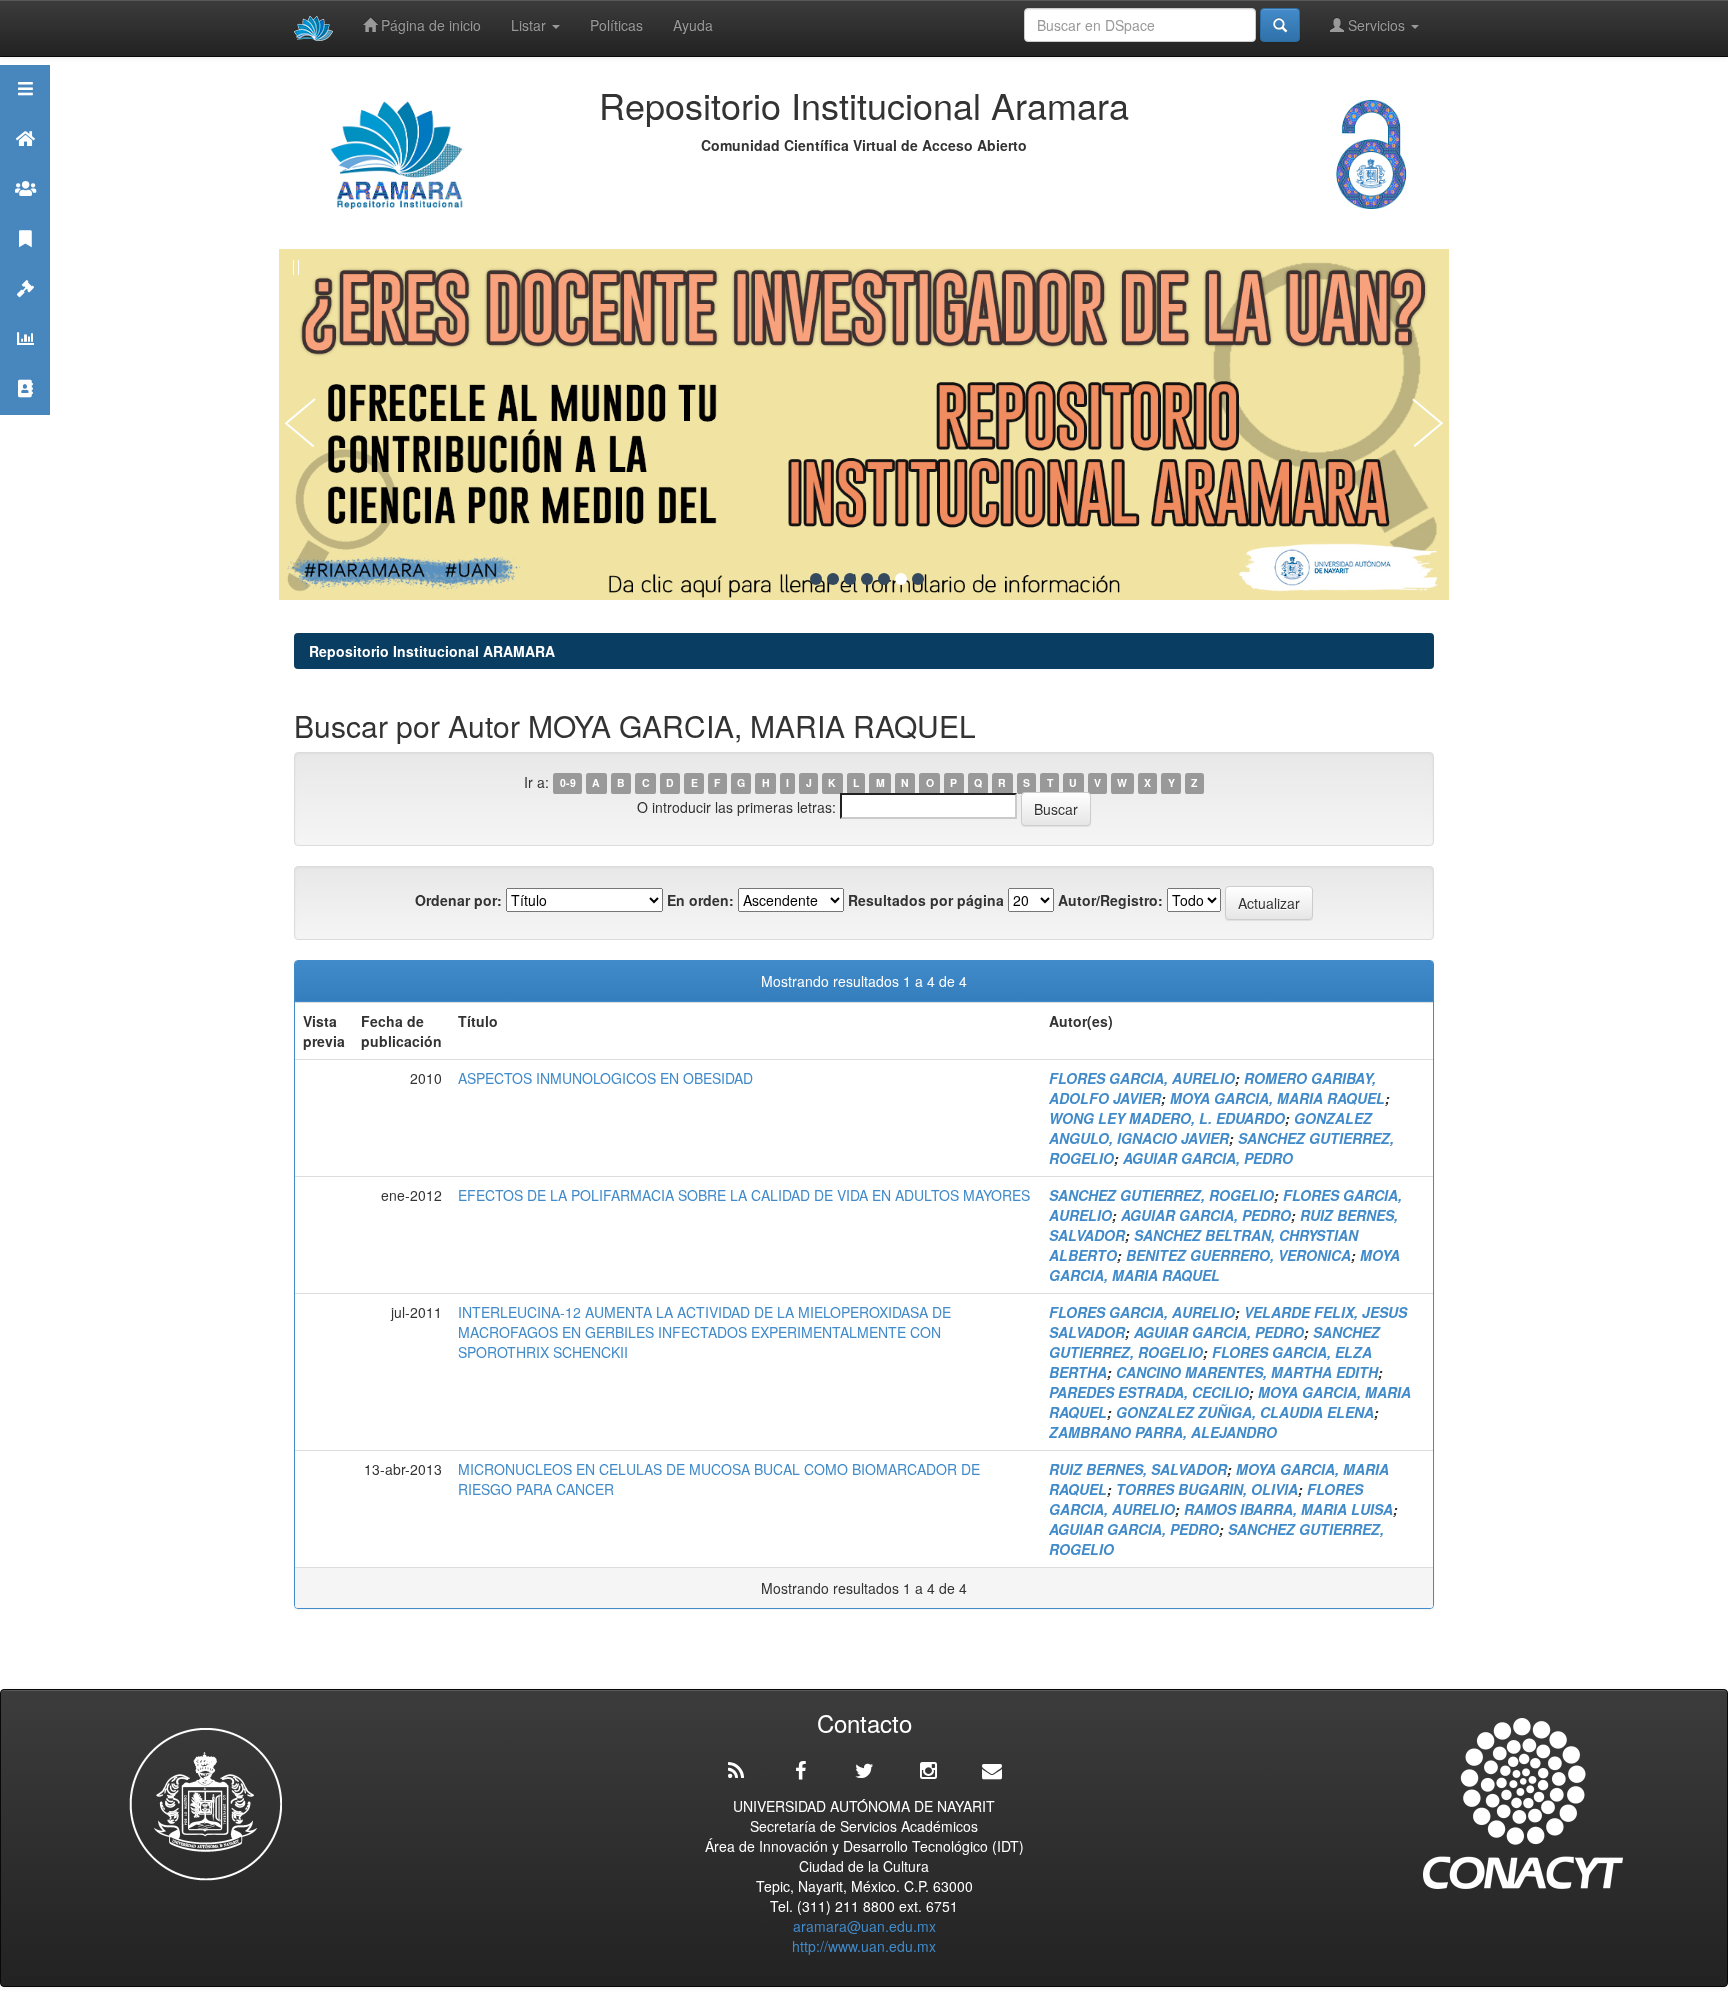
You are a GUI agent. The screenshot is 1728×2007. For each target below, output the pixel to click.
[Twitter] (864, 1771)
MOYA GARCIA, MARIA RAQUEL (1277, 1098)
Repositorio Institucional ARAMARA (432, 651)
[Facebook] (800, 1771)
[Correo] (992, 1771)
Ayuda (693, 25)
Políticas (616, 25)
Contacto (25, 413)
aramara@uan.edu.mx (864, 1926)
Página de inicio (429, 25)
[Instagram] (928, 1771)
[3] (850, 579)
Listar (530, 25)
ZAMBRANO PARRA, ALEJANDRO (1163, 1432)
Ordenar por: (458, 900)
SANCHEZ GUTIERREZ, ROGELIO (1161, 1195)
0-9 (568, 783)
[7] (918, 579)
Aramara (25, 163)
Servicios (1376, 25)
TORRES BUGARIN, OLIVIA (1207, 1489)
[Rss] (736, 1771)
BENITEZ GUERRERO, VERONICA (1238, 1255)
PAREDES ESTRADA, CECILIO (1149, 1392)
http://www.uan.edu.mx (864, 1946)
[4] (867, 579)
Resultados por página (926, 900)
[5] (884, 579)
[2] (833, 579)
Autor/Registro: (1110, 900)
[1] (816, 579)
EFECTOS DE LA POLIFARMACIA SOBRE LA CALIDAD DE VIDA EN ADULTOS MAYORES (744, 1195)
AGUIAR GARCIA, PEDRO (1208, 1158)
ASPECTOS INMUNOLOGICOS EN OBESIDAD (605, 1078)
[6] (901, 579)
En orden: (700, 900)
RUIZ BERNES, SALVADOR (1138, 1469)
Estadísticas (25, 363)
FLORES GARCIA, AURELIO (1142, 1078)
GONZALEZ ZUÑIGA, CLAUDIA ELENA (1245, 1412)
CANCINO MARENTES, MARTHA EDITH (1247, 1372)
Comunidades (25, 213)
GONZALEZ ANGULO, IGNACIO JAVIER (1210, 1128)
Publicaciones (25, 263)
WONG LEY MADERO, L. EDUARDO (1167, 1118)
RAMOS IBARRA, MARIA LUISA (1288, 1509)
